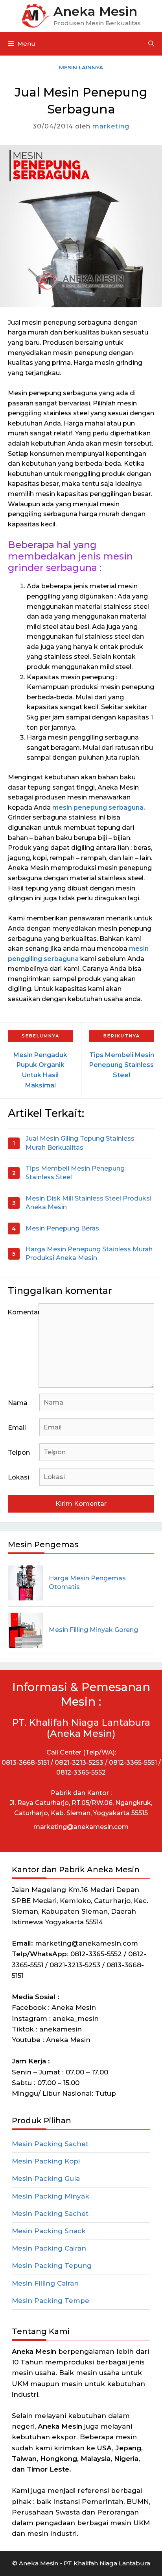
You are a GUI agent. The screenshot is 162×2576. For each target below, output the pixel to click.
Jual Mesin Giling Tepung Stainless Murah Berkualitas (80, 1143)
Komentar (23, 1312)
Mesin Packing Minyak (51, 2196)
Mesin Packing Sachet (50, 2144)
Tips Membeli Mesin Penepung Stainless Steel (75, 1173)
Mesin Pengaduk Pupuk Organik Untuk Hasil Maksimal (40, 1070)
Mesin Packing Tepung (52, 2266)
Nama (18, 1403)
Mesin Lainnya (81, 67)
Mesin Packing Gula (46, 2178)
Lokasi (18, 1477)
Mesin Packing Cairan (49, 2248)
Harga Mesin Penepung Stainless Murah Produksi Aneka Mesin (89, 1254)
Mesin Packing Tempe (51, 2301)
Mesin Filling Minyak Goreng (93, 1630)
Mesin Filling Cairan (45, 2283)
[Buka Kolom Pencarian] (151, 44)
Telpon (19, 1452)
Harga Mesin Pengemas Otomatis (87, 1583)
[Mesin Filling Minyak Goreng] (25, 1630)
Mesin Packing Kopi (46, 2161)
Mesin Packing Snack (49, 2231)
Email (17, 1428)
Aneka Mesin (95, 11)
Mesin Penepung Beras (62, 1228)
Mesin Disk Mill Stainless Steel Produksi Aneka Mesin (88, 1203)
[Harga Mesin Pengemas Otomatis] (25, 1583)
